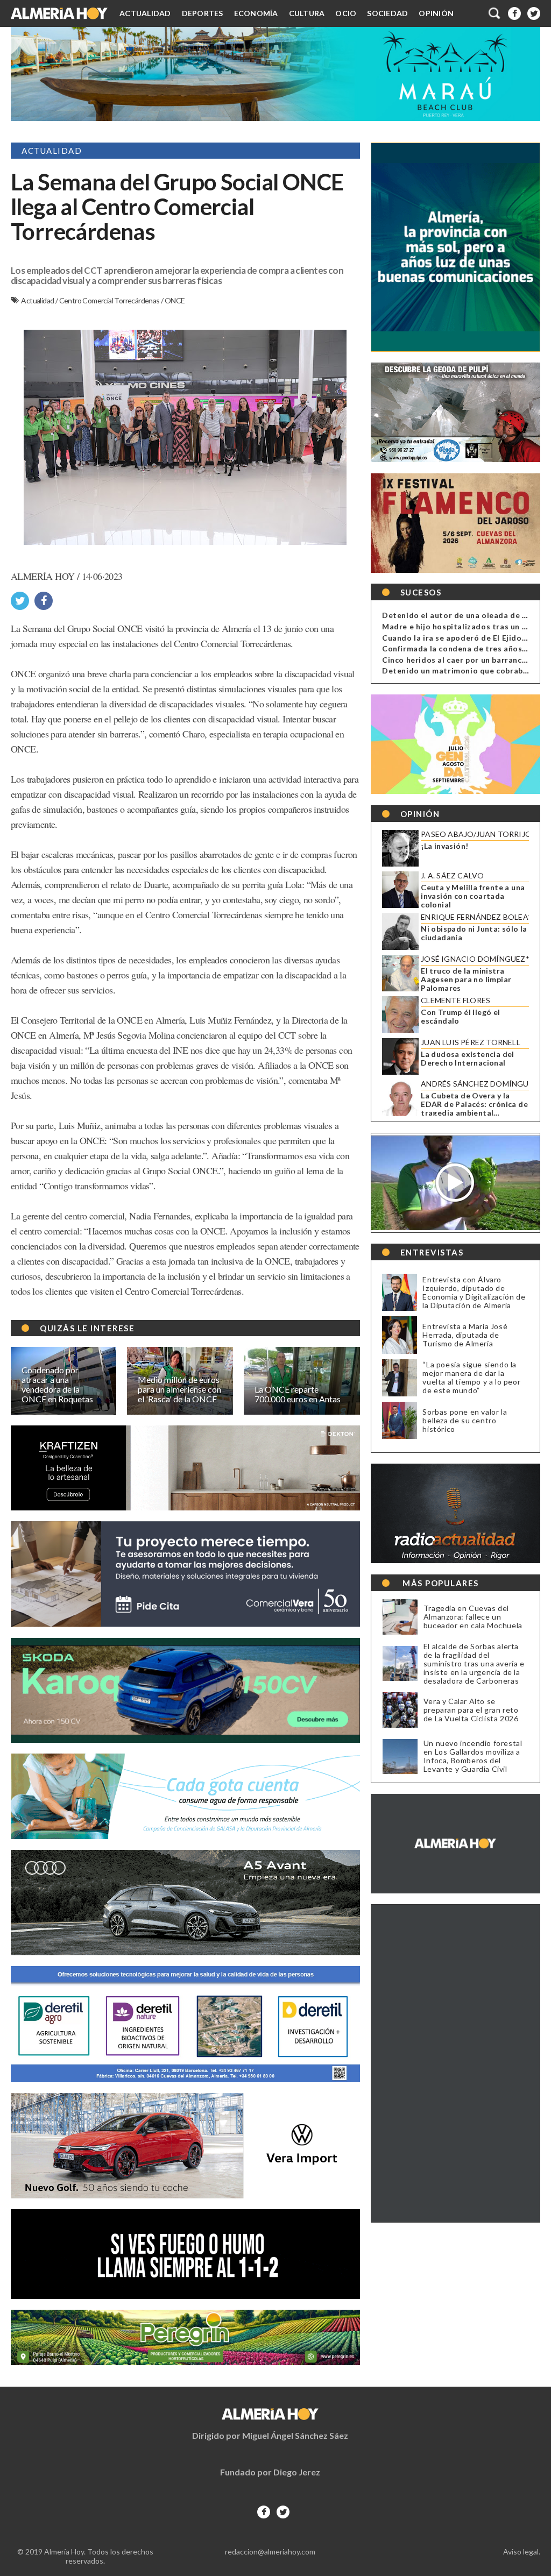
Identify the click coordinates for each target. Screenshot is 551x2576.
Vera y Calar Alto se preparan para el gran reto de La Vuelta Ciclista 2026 (471, 1710)
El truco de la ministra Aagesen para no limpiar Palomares (466, 980)
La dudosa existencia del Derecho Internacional (468, 1059)
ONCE (175, 300)
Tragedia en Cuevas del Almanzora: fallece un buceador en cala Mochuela (473, 1617)
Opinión (436, 13)
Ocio (346, 13)
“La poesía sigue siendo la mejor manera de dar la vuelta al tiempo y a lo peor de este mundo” (471, 1377)
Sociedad (387, 13)
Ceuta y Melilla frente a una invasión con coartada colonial (473, 896)
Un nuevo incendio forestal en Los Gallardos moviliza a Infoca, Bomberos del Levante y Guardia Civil (473, 1756)
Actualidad (145, 13)
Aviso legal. (522, 2552)
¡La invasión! (444, 846)
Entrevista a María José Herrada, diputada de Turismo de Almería (465, 1335)
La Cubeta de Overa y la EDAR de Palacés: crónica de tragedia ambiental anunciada (474, 1104)
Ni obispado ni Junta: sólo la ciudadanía (474, 933)
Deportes (203, 13)
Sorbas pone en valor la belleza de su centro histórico (465, 1420)
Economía (256, 13)
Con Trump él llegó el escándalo (460, 1017)
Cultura (307, 13)
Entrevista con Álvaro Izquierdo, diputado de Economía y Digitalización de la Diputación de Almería (474, 1292)
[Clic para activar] (495, 13)
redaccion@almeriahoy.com (270, 2552)
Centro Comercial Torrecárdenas (110, 300)
